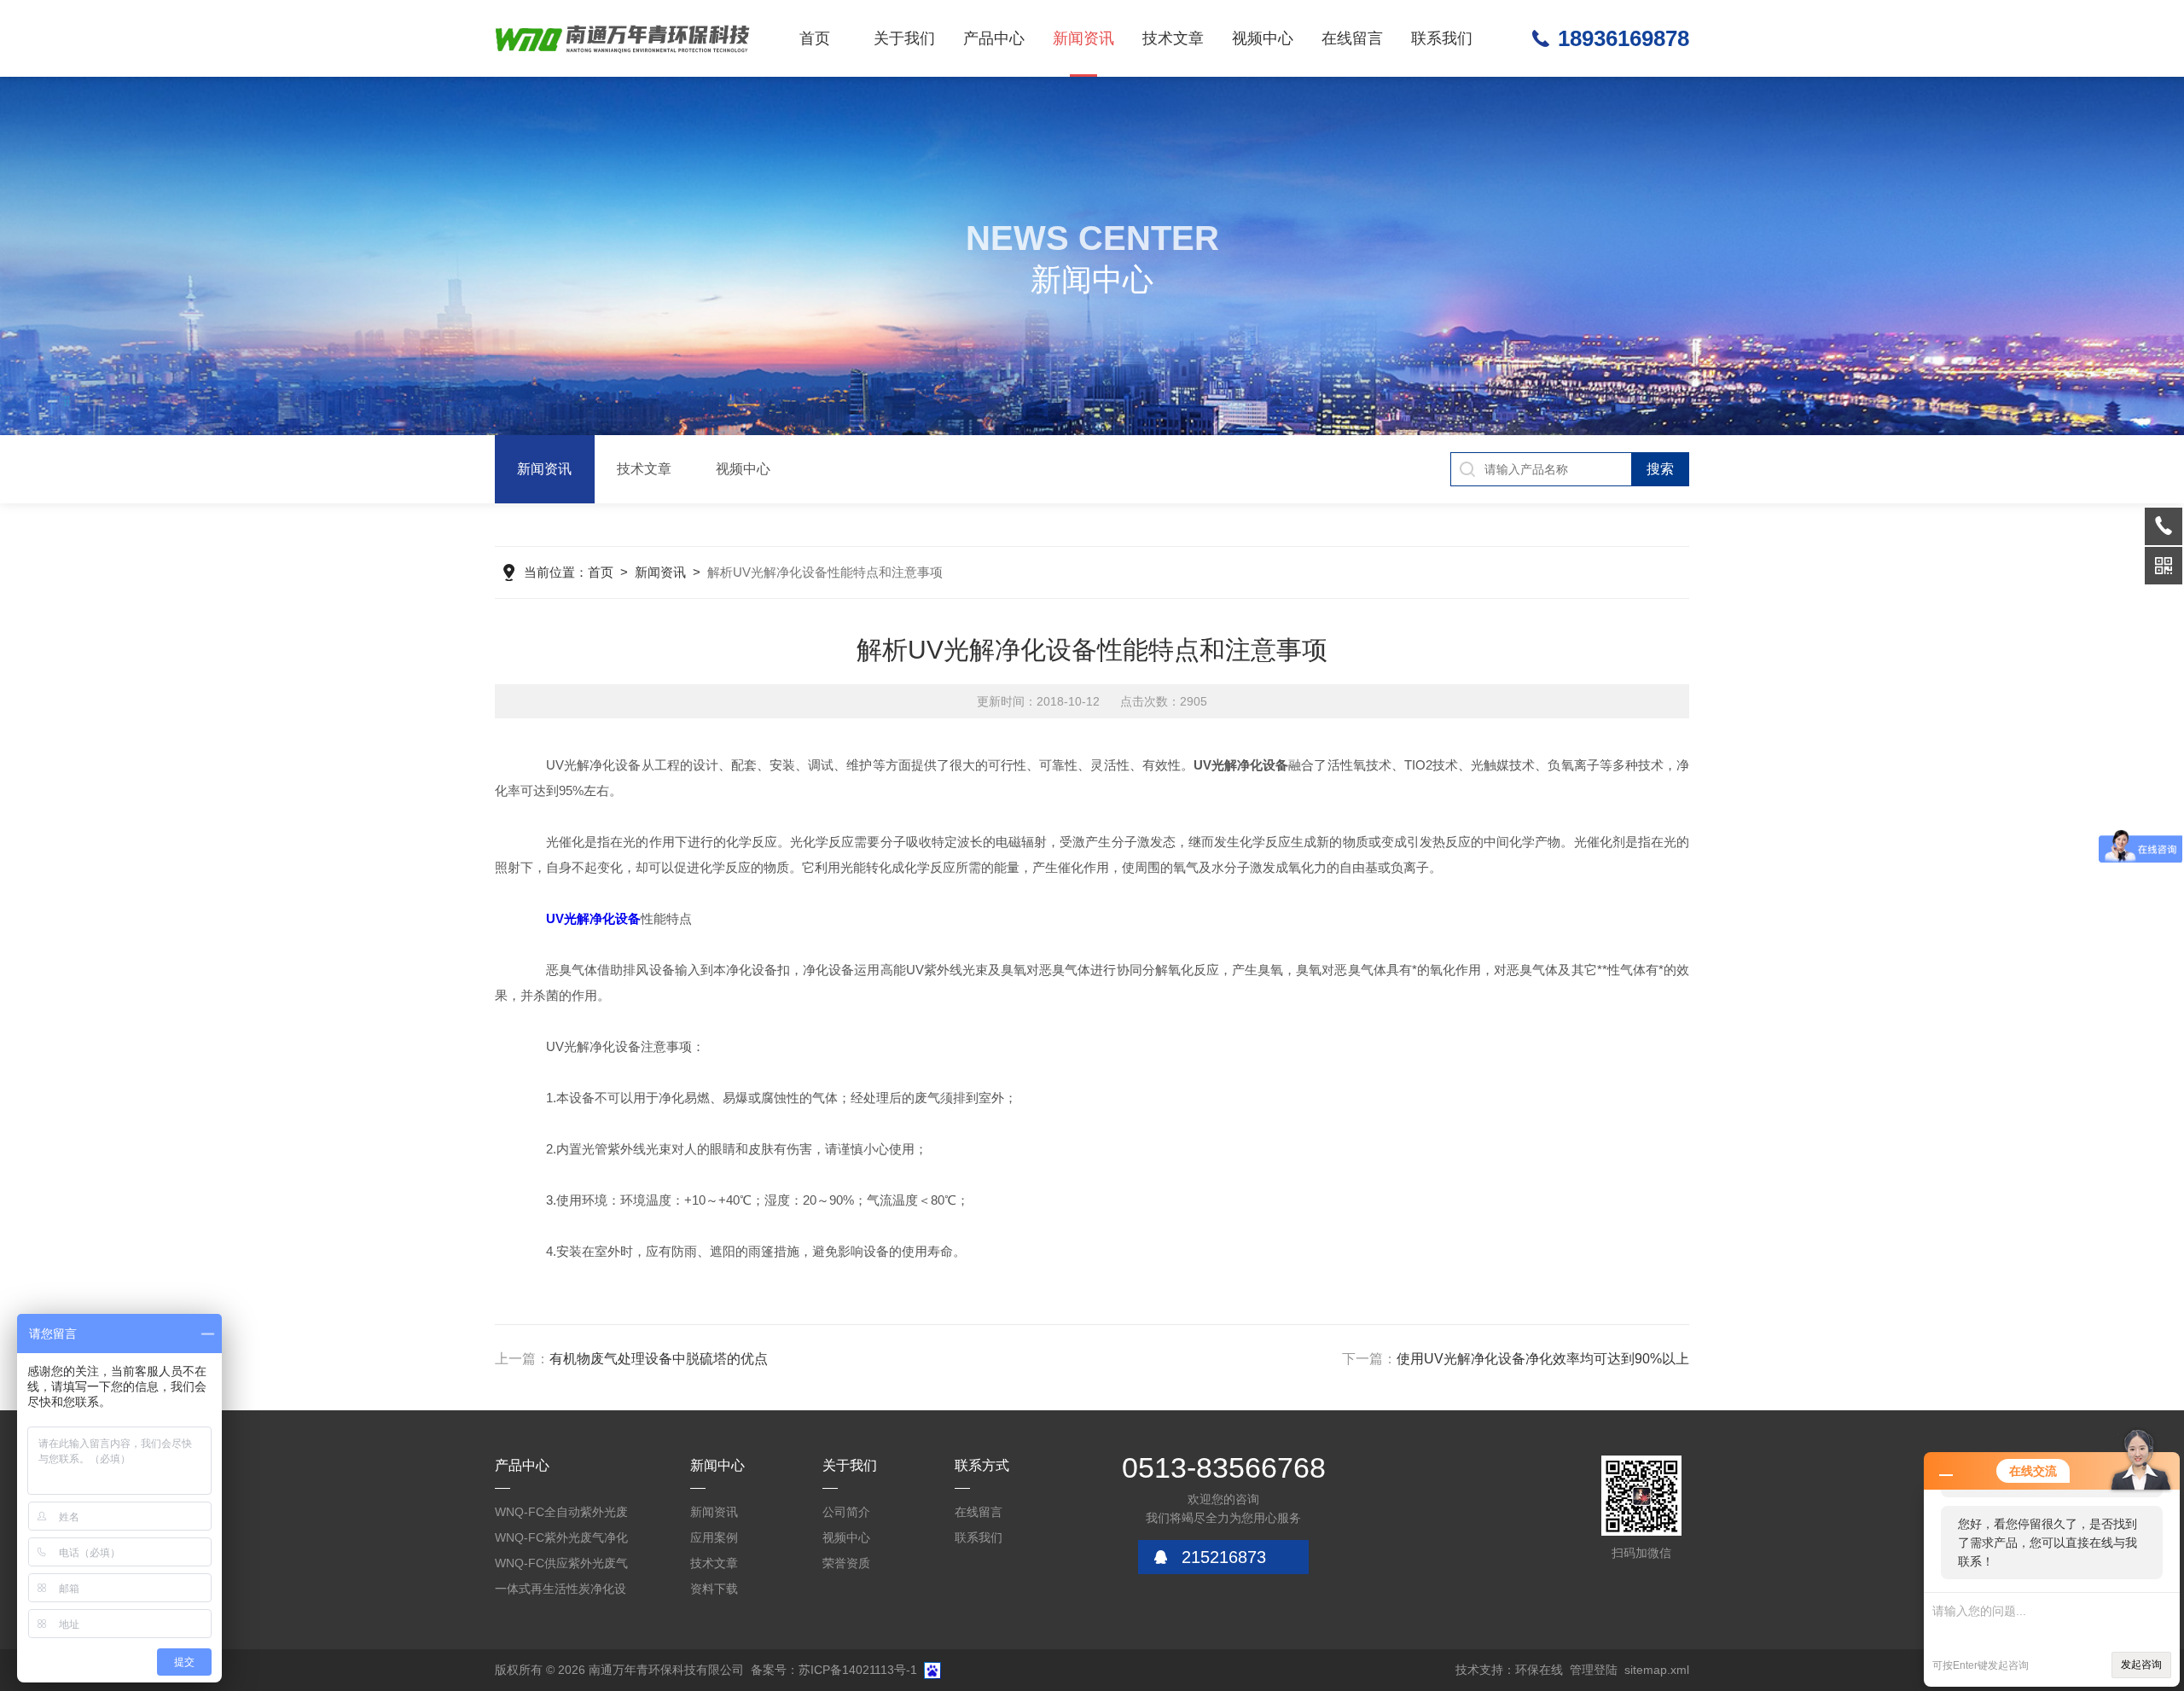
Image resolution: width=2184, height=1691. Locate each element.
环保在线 (1539, 1670)
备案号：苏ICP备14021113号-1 (834, 1670)
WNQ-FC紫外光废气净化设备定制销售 (561, 1540)
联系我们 (1442, 38)
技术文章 (1173, 38)
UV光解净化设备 (593, 918)
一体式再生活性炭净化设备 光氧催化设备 (561, 1592)
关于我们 (904, 38)
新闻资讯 (1083, 38)
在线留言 (1352, 38)
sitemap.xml (1657, 1670)
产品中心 (994, 38)
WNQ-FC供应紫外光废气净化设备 (561, 1566)
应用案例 (714, 1537)
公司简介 (846, 1512)
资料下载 (714, 1589)
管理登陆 (1594, 1670)
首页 (815, 38)
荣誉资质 (846, 1563)
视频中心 (1263, 38)
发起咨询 (2141, 1665)
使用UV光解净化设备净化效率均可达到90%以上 (1543, 1359)
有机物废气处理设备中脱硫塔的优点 (659, 1359)
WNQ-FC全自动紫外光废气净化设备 (561, 1515)
